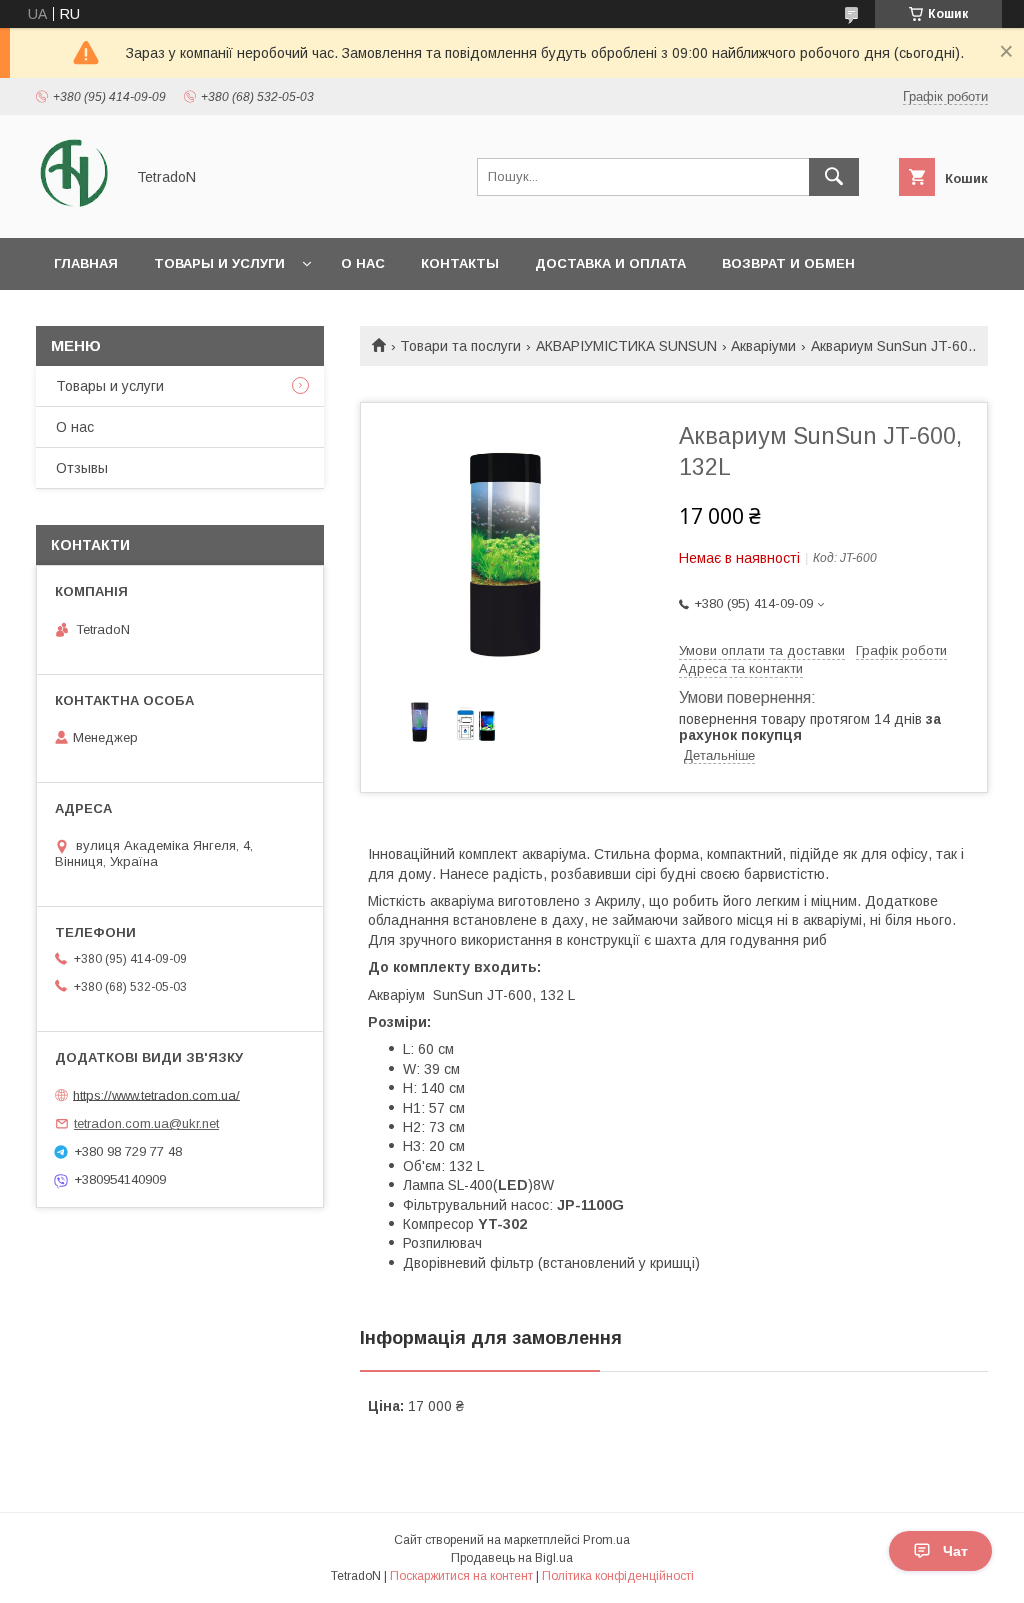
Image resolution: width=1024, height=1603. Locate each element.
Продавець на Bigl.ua (512, 1558)
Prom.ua (606, 1540)
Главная (86, 263)
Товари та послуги (460, 346)
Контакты (460, 263)
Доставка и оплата (610, 263)
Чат (955, 1551)
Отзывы (82, 468)
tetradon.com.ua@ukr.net (146, 1123)
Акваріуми (763, 346)
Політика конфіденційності (618, 1576)
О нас (363, 263)
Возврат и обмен (788, 263)
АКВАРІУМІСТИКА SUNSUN (626, 346)
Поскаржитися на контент (461, 1576)
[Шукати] (834, 177)
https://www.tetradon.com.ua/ (156, 1094)
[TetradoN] (74, 212)
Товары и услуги (219, 263)
